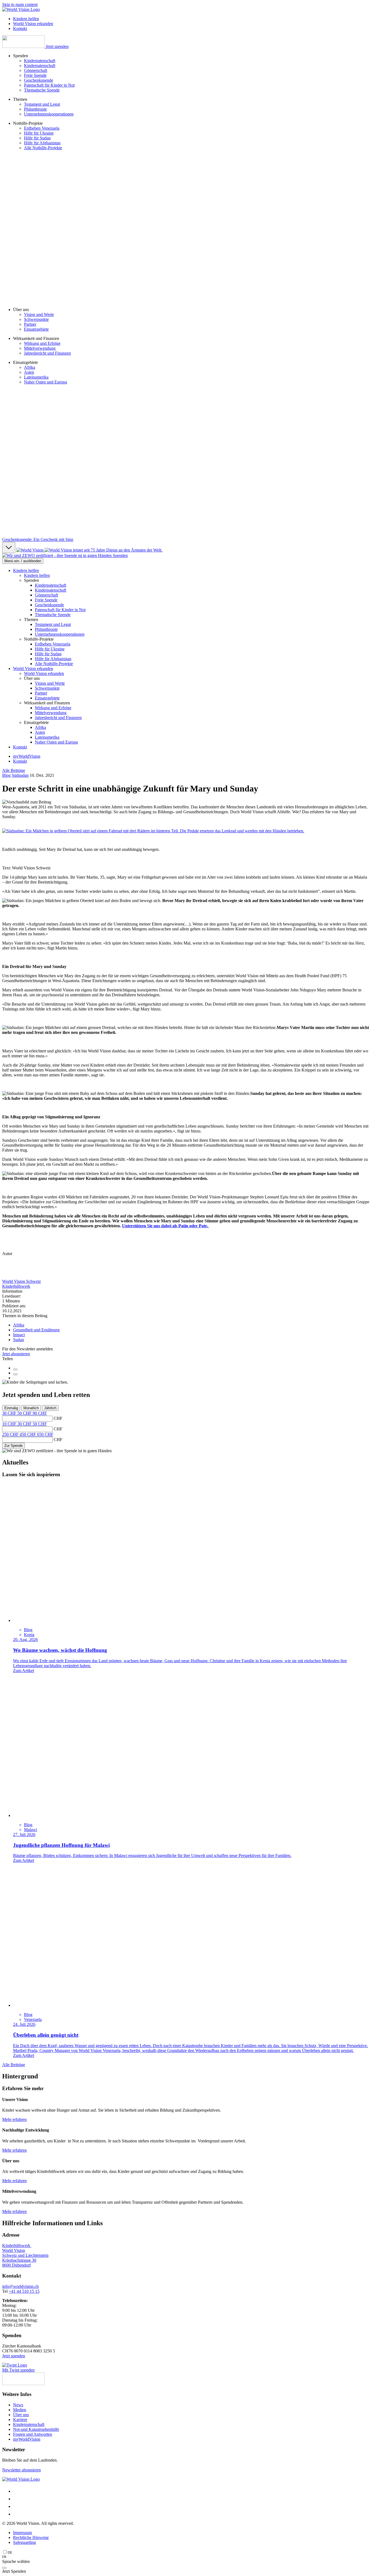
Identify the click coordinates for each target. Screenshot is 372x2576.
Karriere (20, 2420)
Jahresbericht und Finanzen (47, 353)
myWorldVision (27, 756)
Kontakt (20, 747)
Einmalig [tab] (11, 1408)
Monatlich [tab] (31, 1408)
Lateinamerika (36, 377)
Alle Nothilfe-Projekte (43, 148)
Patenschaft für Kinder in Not (49, 85)
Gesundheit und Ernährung (36, 1330)
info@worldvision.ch (20, 2286)
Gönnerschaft (36, 70)
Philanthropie (35, 109)
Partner (30, 324)
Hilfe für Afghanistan (42, 143)
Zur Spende (13, 1446)
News (18, 2405)
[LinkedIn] (16, 2506)
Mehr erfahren (14, 2119)
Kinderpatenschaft (40, 61)
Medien (20, 2410)
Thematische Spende (42, 90)
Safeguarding (25, 2542)
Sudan (19, 1340)
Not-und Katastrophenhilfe (36, 2429)
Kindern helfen (26, 570)
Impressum (22, 2533)
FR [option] (4, 2557)
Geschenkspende (39, 80)
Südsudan (20, 775)
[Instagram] (16, 2499)
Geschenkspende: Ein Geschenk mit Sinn (38, 539)
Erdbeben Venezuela (42, 128)
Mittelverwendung (40, 348)
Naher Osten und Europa (45, 382)
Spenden (120, 555)
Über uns (21, 2415)
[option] (7, 2557)
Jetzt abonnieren (16, 1354)
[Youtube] (16, 2514)
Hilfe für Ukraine (39, 133)
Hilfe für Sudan (37, 138)
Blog (6, 775)
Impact (19, 1335)
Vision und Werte (39, 314)
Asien (29, 372)
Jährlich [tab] (50, 1408)
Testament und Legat (42, 104)
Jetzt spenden (57, 46)
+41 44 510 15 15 (24, 2291)
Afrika (30, 367)
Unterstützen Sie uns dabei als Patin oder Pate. (166, 1226)
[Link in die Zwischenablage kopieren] (15, 1369)
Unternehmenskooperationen (49, 114)
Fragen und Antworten (33, 2434)
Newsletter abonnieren (22, 2470)
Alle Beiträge (14, 770)
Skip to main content (20, 4)
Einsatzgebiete (36, 329)
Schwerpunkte (36, 319)
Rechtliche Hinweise (31, 2537)
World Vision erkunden (33, 669)
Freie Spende (35, 75)
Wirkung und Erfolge (42, 343)
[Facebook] (16, 2491)
